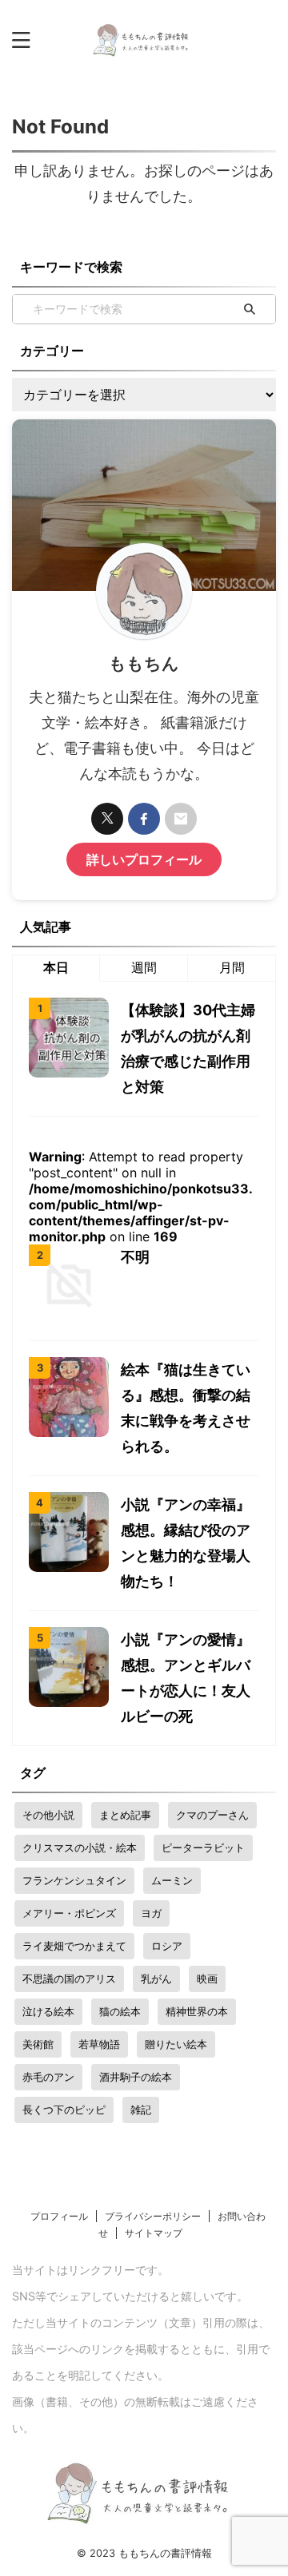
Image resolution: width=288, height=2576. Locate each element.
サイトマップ (154, 2233)
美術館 (38, 2044)
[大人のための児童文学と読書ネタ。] (144, 40)
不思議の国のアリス (69, 1979)
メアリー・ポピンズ (69, 1913)
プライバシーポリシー (153, 2216)
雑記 (141, 2110)
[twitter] (107, 819)
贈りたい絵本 (176, 2044)
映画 (207, 1979)
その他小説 (48, 1815)
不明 (135, 1257)
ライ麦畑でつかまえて (74, 1946)
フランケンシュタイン (74, 1880)
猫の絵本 (120, 2011)
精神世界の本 (197, 2011)
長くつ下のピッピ (64, 2110)
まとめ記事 (125, 1815)
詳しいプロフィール (144, 859)
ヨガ (151, 1913)
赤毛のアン (48, 2077)
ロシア (167, 1946)
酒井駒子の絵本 (136, 2077)
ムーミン (172, 1880)
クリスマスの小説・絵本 (80, 1848)
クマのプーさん (212, 1815)
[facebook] (144, 819)
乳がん (156, 1979)
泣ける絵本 (48, 2011)
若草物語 (99, 2044)
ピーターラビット (203, 1848)
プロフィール (59, 2216)
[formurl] (181, 819)
